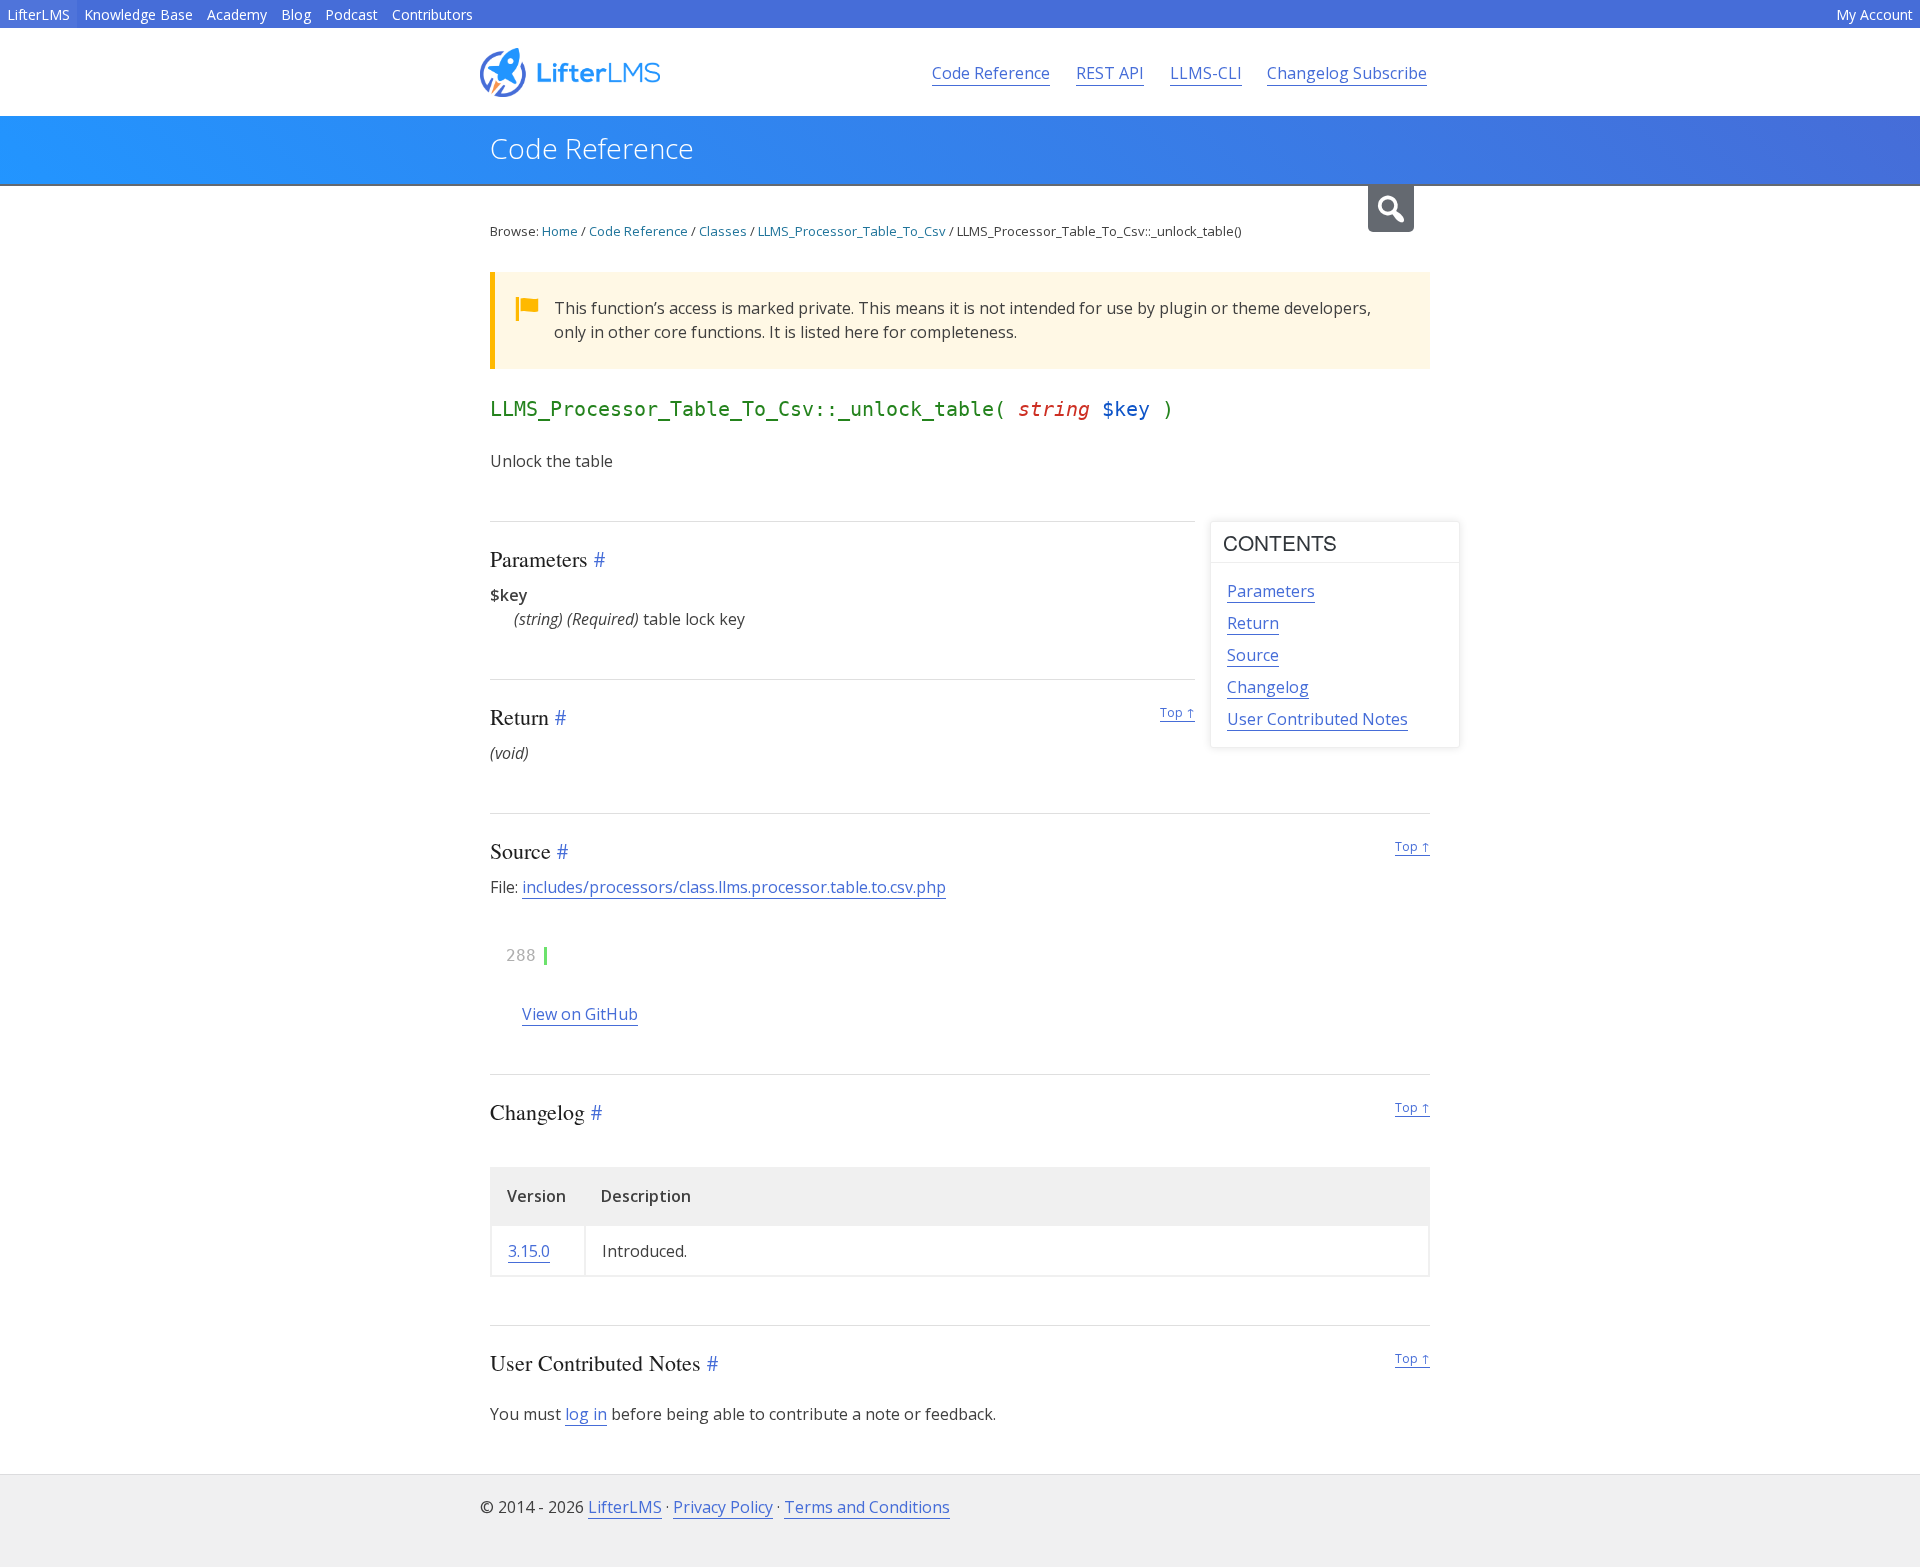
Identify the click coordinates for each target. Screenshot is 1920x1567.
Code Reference (991, 73)
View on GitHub (580, 1014)
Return (1253, 623)
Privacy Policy (723, 1507)
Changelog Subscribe (1347, 73)
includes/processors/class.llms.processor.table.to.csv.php (734, 887)
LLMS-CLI (1206, 73)
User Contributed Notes (1317, 719)
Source (1253, 655)
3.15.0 (529, 1251)
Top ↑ (1177, 712)
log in (586, 1414)
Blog (296, 14)
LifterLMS (38, 14)
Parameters (1271, 591)
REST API (1110, 73)
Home (560, 231)
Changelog (1268, 687)
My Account (1874, 14)
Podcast (351, 14)
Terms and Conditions (867, 1507)
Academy (237, 14)
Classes (723, 231)
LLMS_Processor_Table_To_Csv (852, 231)
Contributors (432, 14)
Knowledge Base (138, 14)
